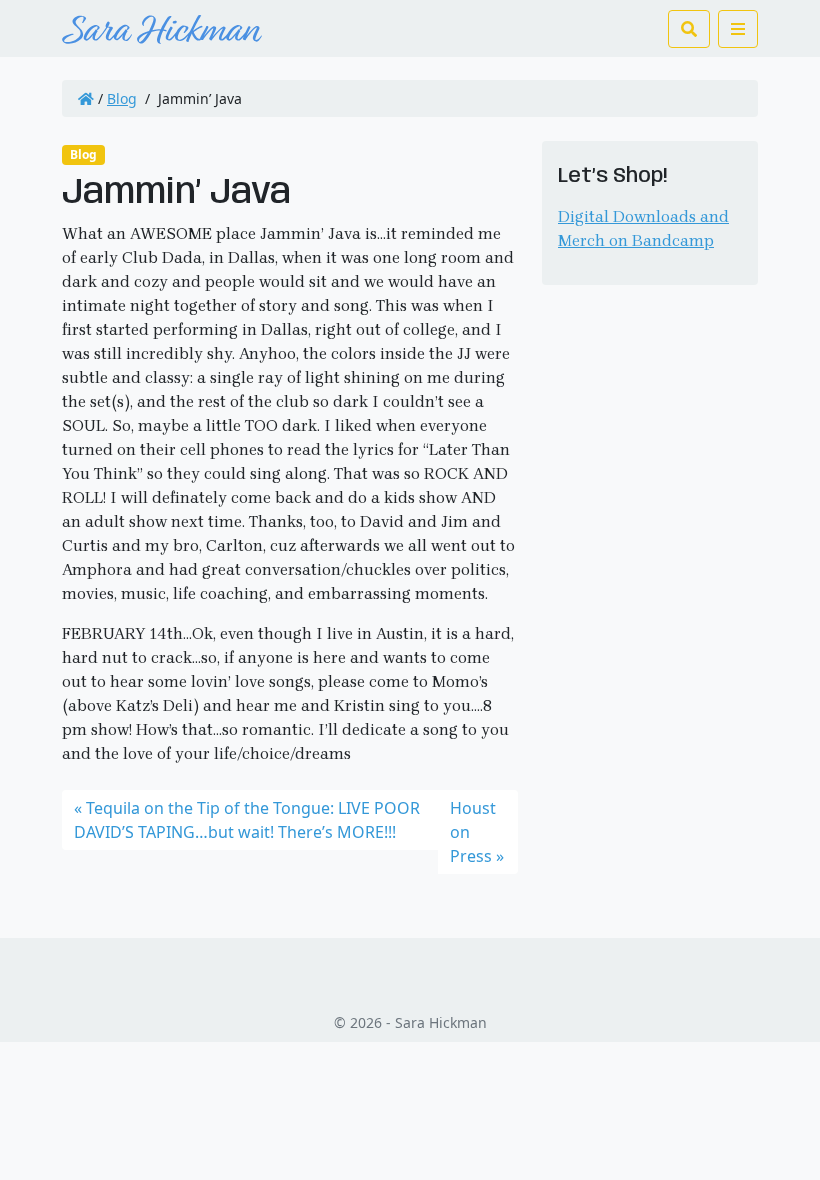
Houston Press (473, 832)
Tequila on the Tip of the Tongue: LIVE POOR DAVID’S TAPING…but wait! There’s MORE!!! (247, 820)
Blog (122, 98)
